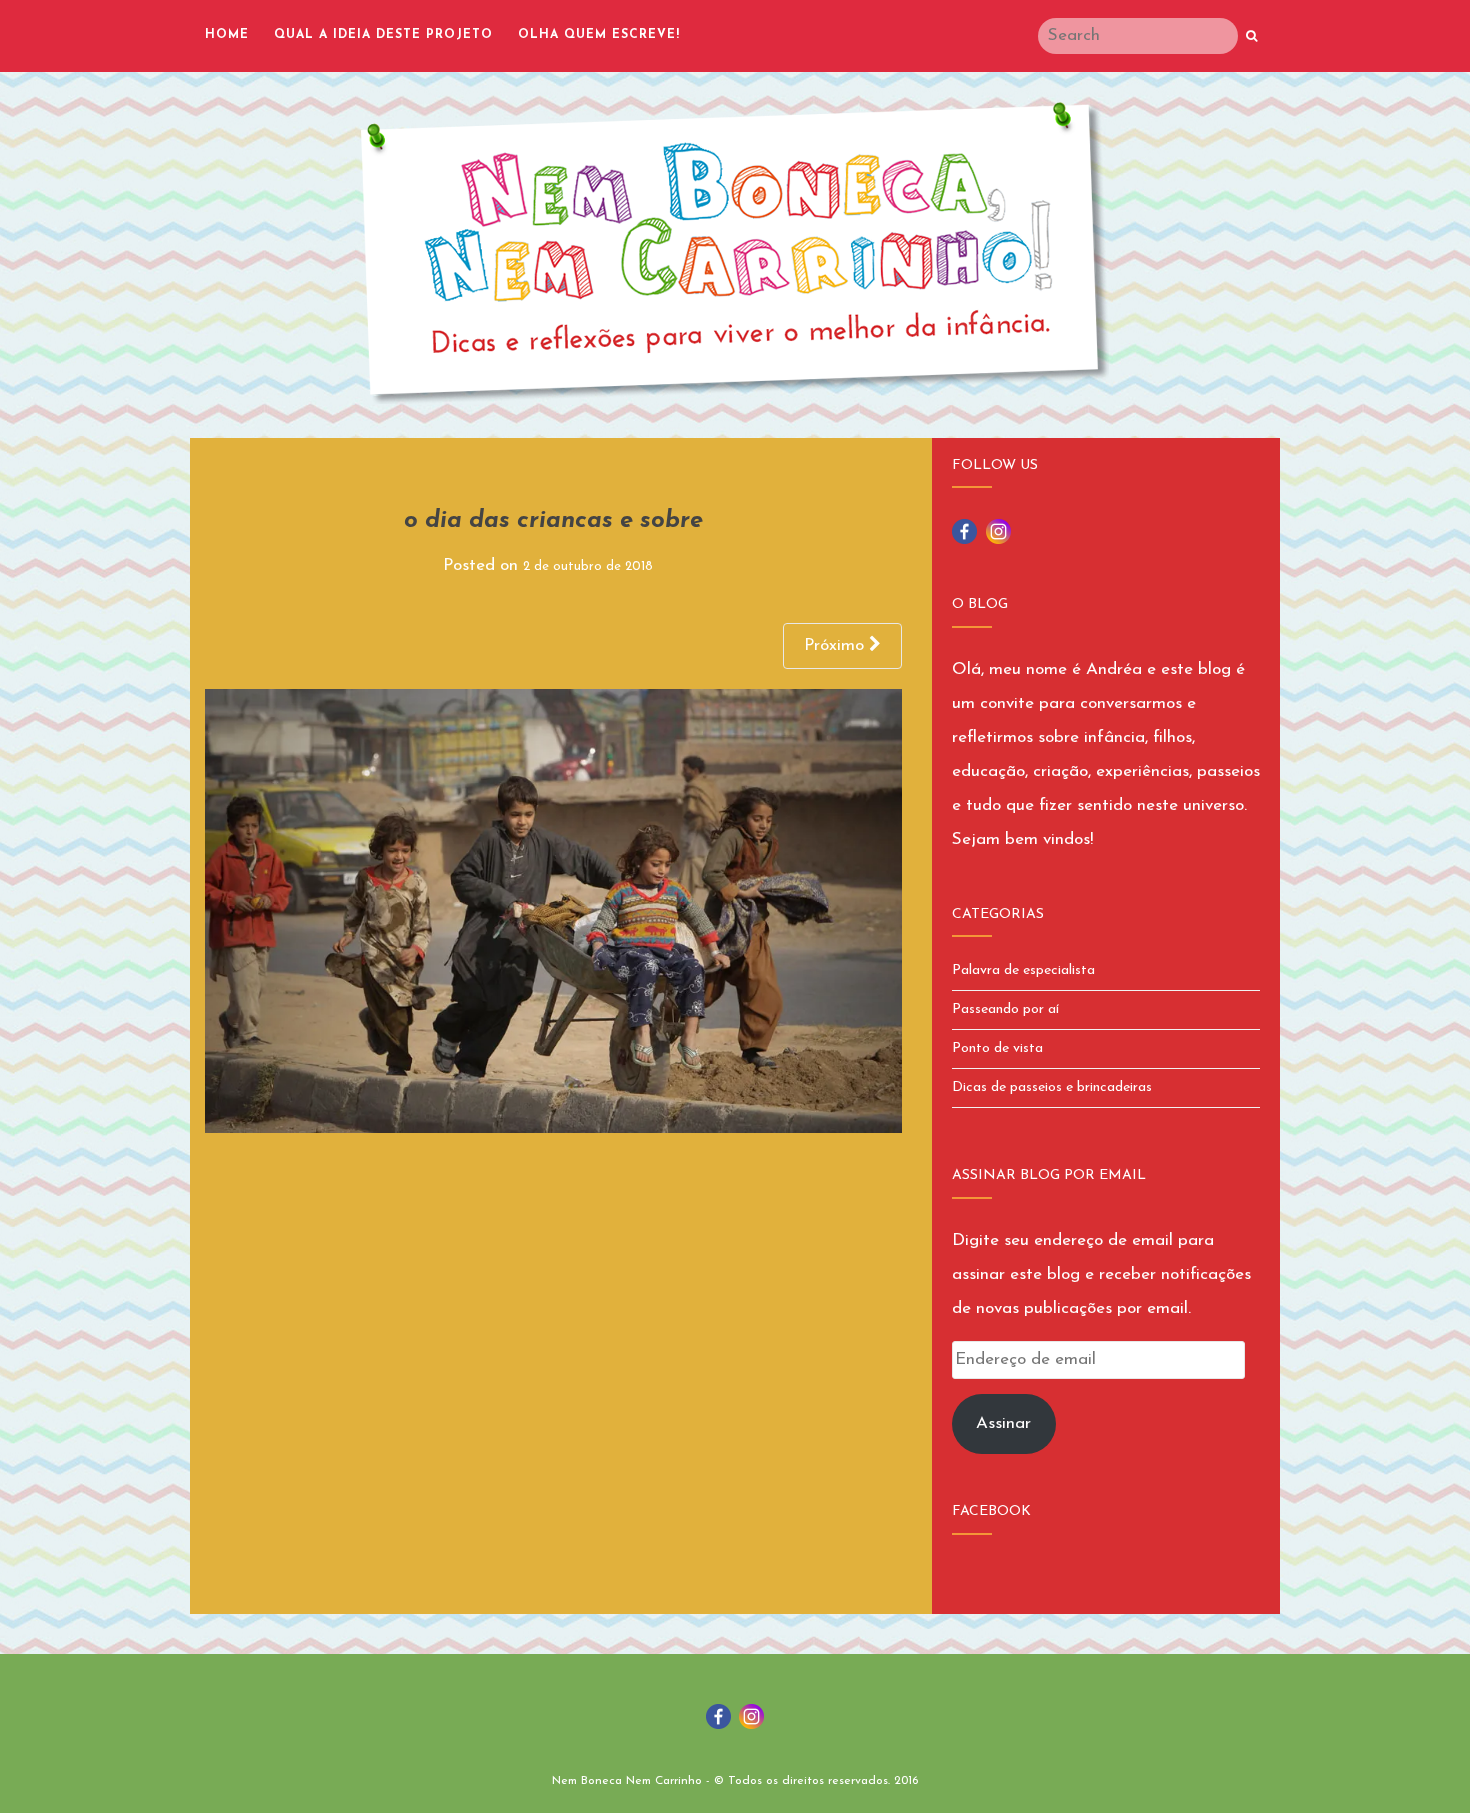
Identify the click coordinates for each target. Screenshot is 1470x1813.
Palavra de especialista (1023, 970)
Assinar (1003, 1423)
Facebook (991, 1511)
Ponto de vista (997, 1048)
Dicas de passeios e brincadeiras (1052, 1087)
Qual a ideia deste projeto (383, 35)
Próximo (836, 645)
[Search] (1251, 37)
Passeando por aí (1005, 1009)
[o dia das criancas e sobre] (553, 910)
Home (227, 35)
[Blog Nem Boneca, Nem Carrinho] (735, 253)
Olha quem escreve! (599, 35)
